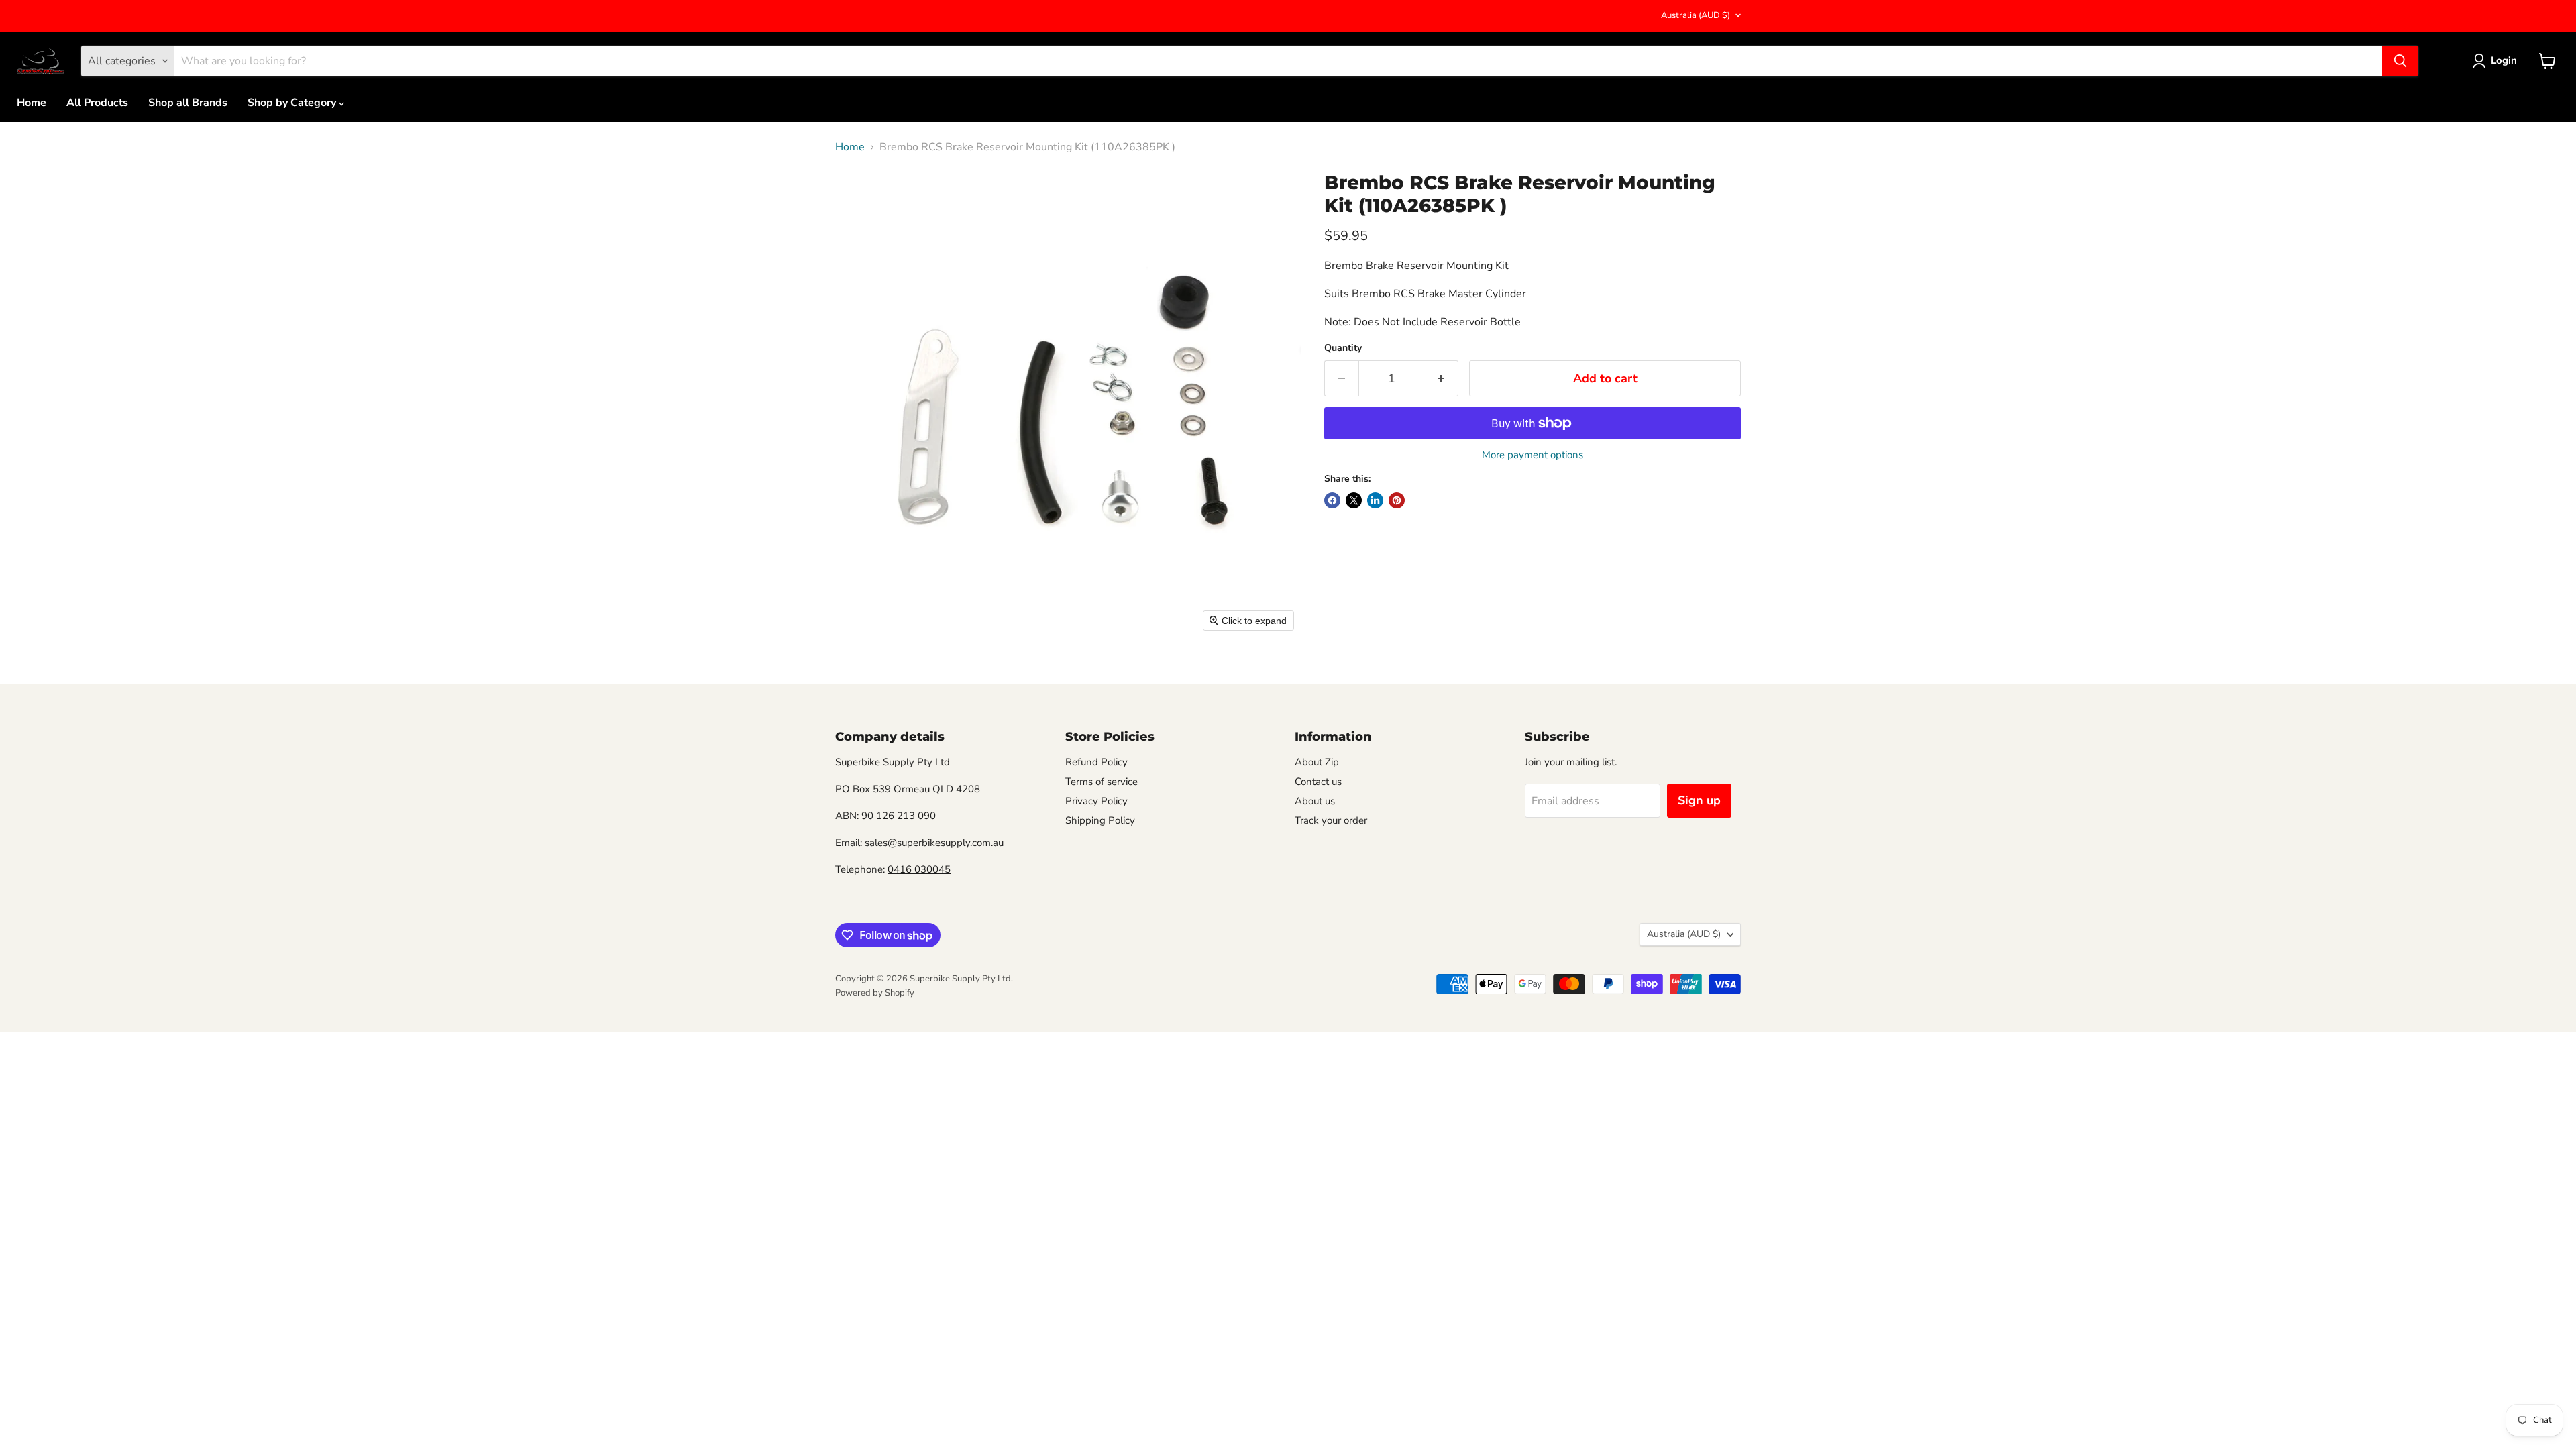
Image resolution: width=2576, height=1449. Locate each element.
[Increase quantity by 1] (1441, 379)
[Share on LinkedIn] (1375, 500)
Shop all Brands (188, 103)
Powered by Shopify (875, 993)
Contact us (1318, 782)
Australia (1696, 15)
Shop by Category (293, 103)
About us (1315, 801)
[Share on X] (1354, 500)
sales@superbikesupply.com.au (935, 843)
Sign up (1699, 800)
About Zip (1317, 762)
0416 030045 (919, 869)
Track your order (1331, 820)
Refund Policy (1096, 762)
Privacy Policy (1096, 801)
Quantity (1343, 348)
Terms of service (1102, 782)
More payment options (1533, 455)
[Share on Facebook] (1332, 500)
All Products (97, 103)
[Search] (2400, 61)
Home (32, 103)
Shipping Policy (1100, 820)
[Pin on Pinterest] (1397, 500)
